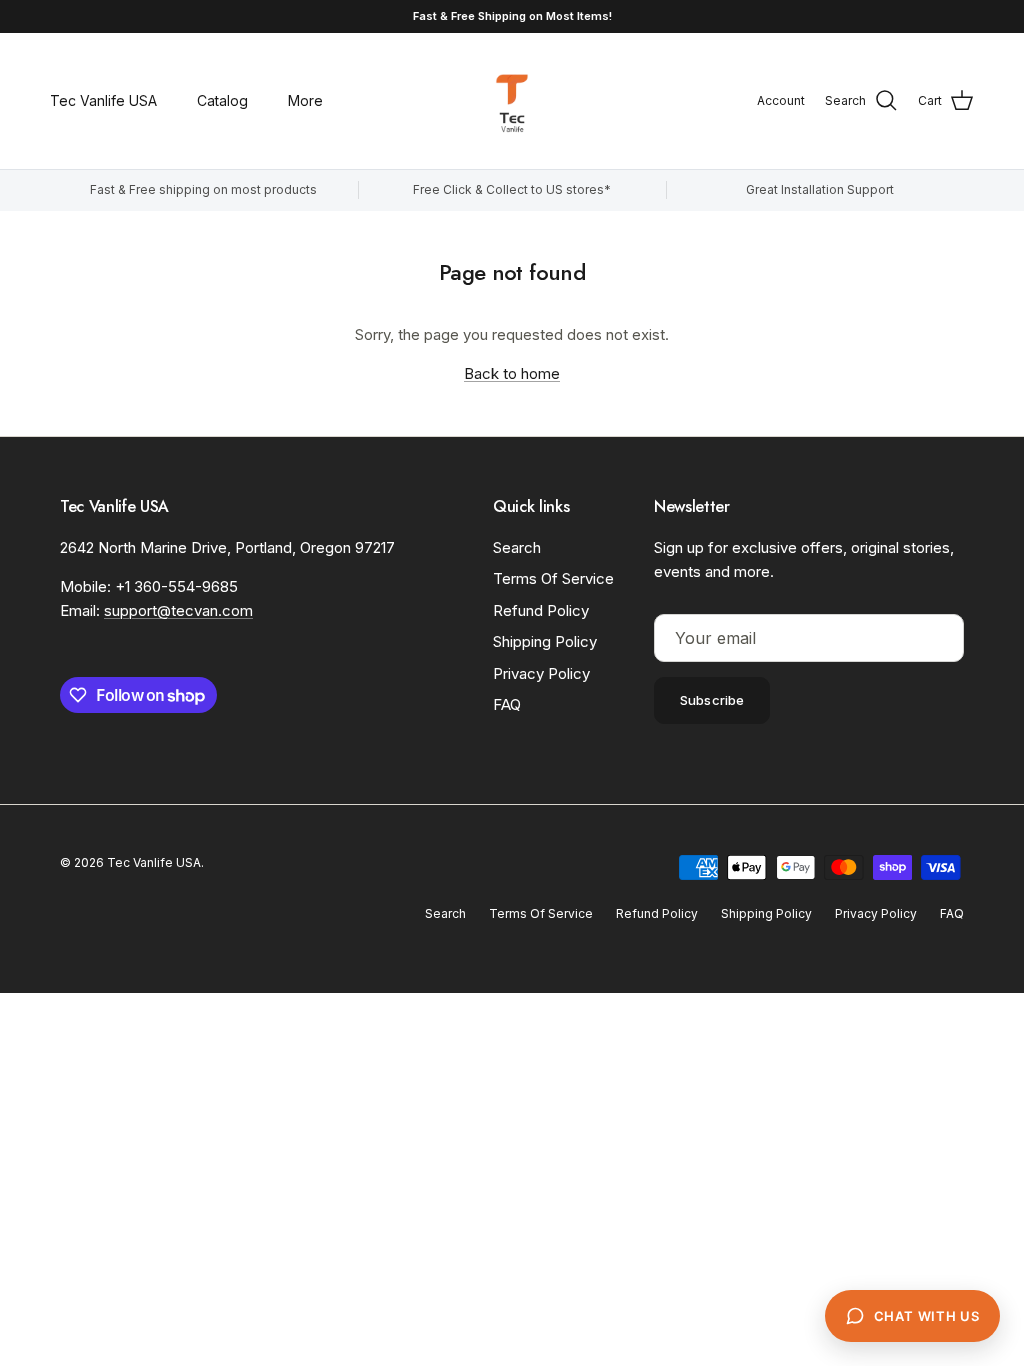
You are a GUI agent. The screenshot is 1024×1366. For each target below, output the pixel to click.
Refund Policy (541, 610)
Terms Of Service (553, 578)
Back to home (512, 373)
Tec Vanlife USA (103, 100)
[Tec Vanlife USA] (512, 101)
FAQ (507, 704)
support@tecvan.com (178, 610)
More (305, 100)
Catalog (222, 100)
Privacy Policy (541, 673)
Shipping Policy (545, 641)
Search (517, 547)
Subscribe (712, 700)
